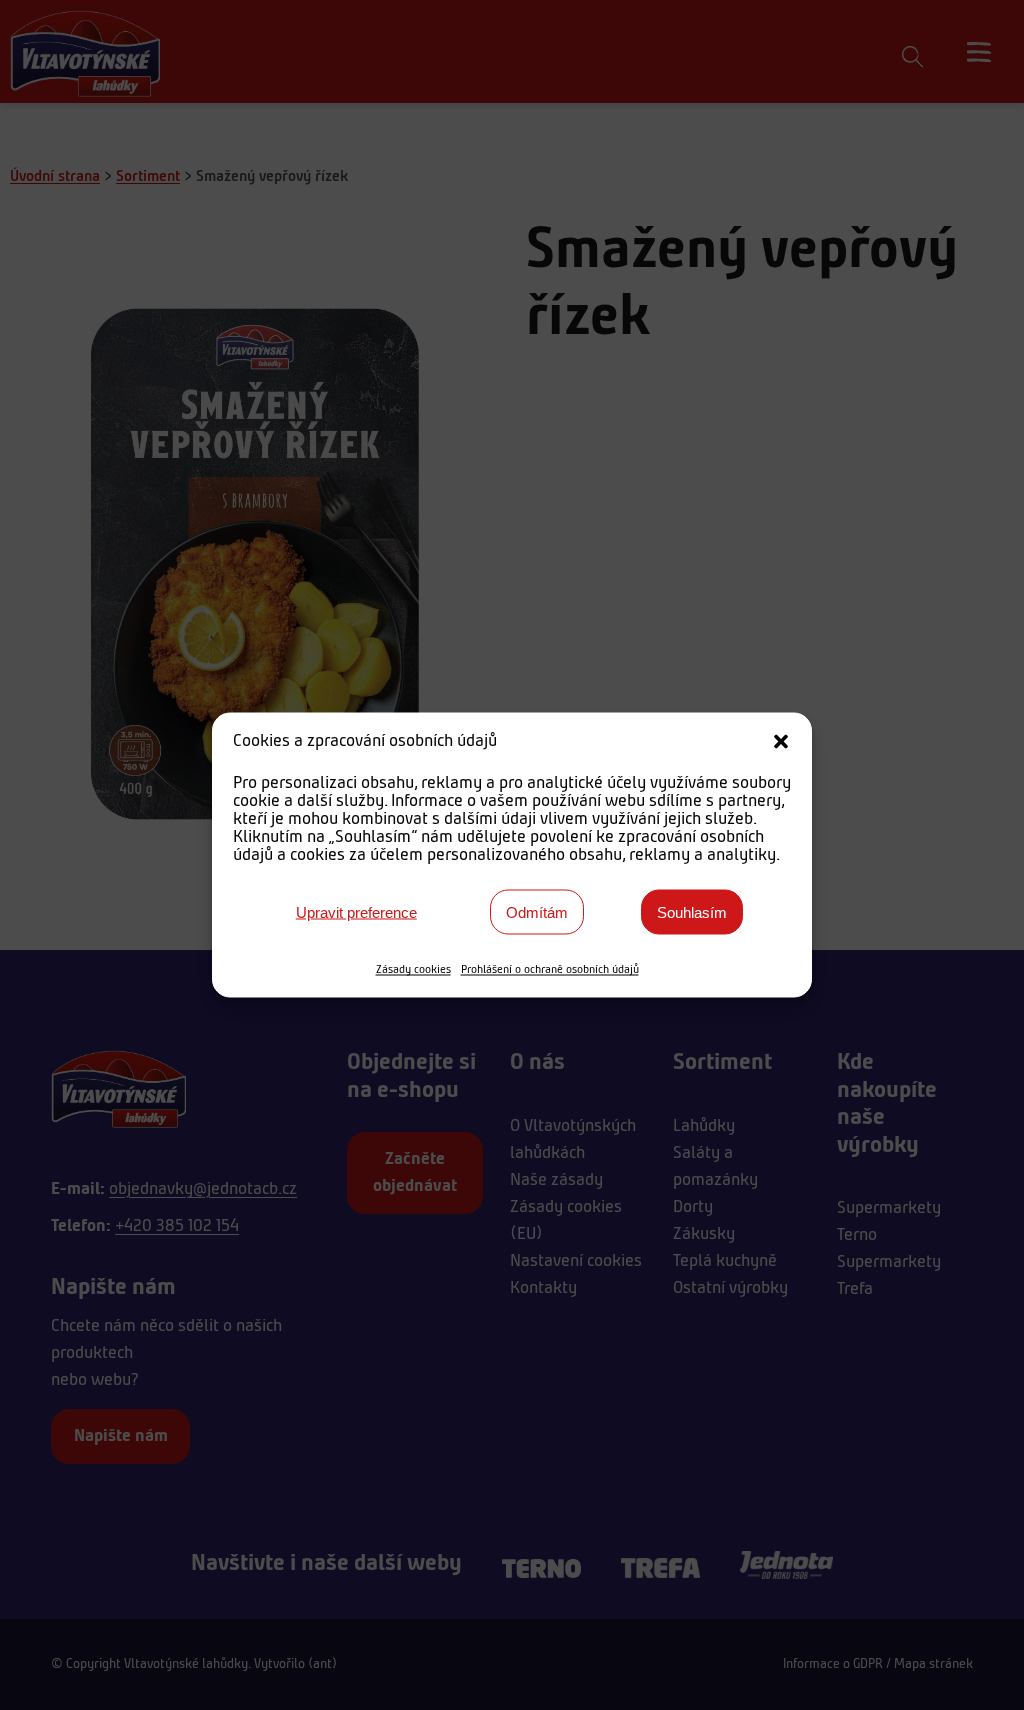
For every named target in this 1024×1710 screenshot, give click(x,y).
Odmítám (537, 911)
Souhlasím (692, 911)
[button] (781, 742)
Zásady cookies (413, 970)
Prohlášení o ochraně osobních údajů (550, 970)
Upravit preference (356, 911)
